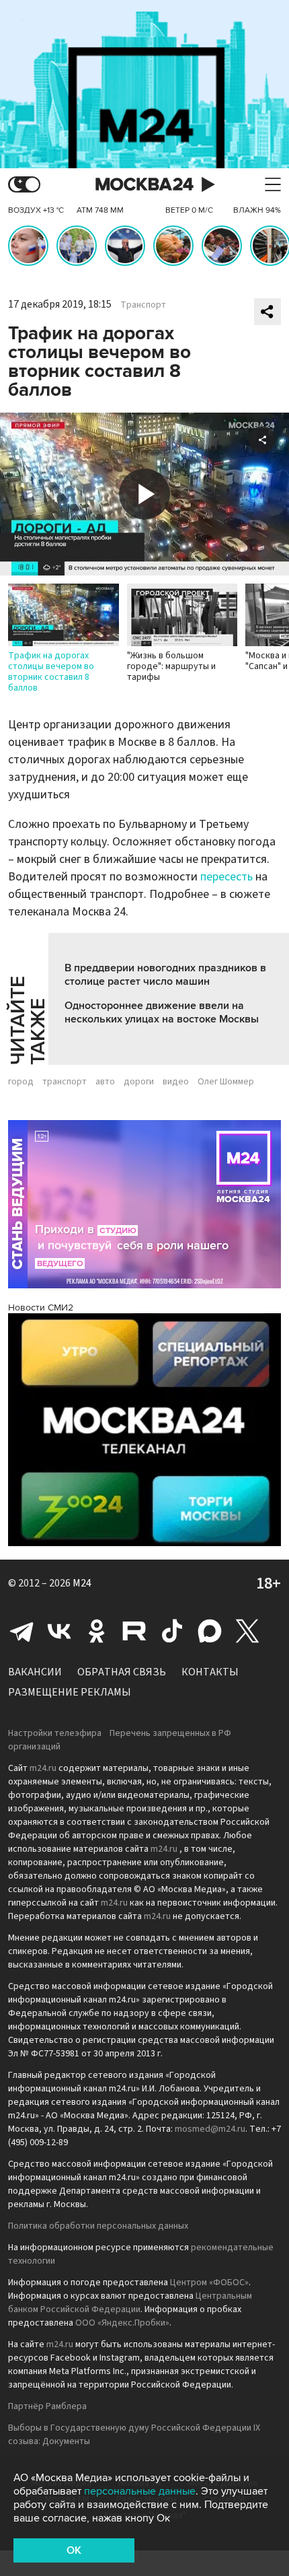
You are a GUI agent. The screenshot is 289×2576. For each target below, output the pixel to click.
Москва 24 (144, 185)
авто (105, 1082)
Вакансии (35, 1672)
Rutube (134, 1631)
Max (210, 1631)
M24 (82, 1583)
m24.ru (43, 1768)
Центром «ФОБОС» (209, 2283)
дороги (139, 1082)
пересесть (226, 877)
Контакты (210, 1672)
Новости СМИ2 (41, 1308)
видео (176, 1082)
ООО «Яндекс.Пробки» (122, 2323)
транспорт (65, 1082)
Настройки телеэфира (55, 1733)
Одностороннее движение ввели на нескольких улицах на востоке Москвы (162, 1012)
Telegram (22, 1631)
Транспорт (143, 305)
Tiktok (172, 1631)
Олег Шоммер (226, 1082)
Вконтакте (59, 1631)
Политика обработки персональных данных (98, 2226)
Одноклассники (97, 1631)
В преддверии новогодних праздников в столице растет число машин (165, 975)
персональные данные (140, 2491)
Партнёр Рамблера (47, 2406)
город (21, 1082)
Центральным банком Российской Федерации (130, 2303)
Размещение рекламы (70, 1692)
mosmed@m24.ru (210, 2129)
